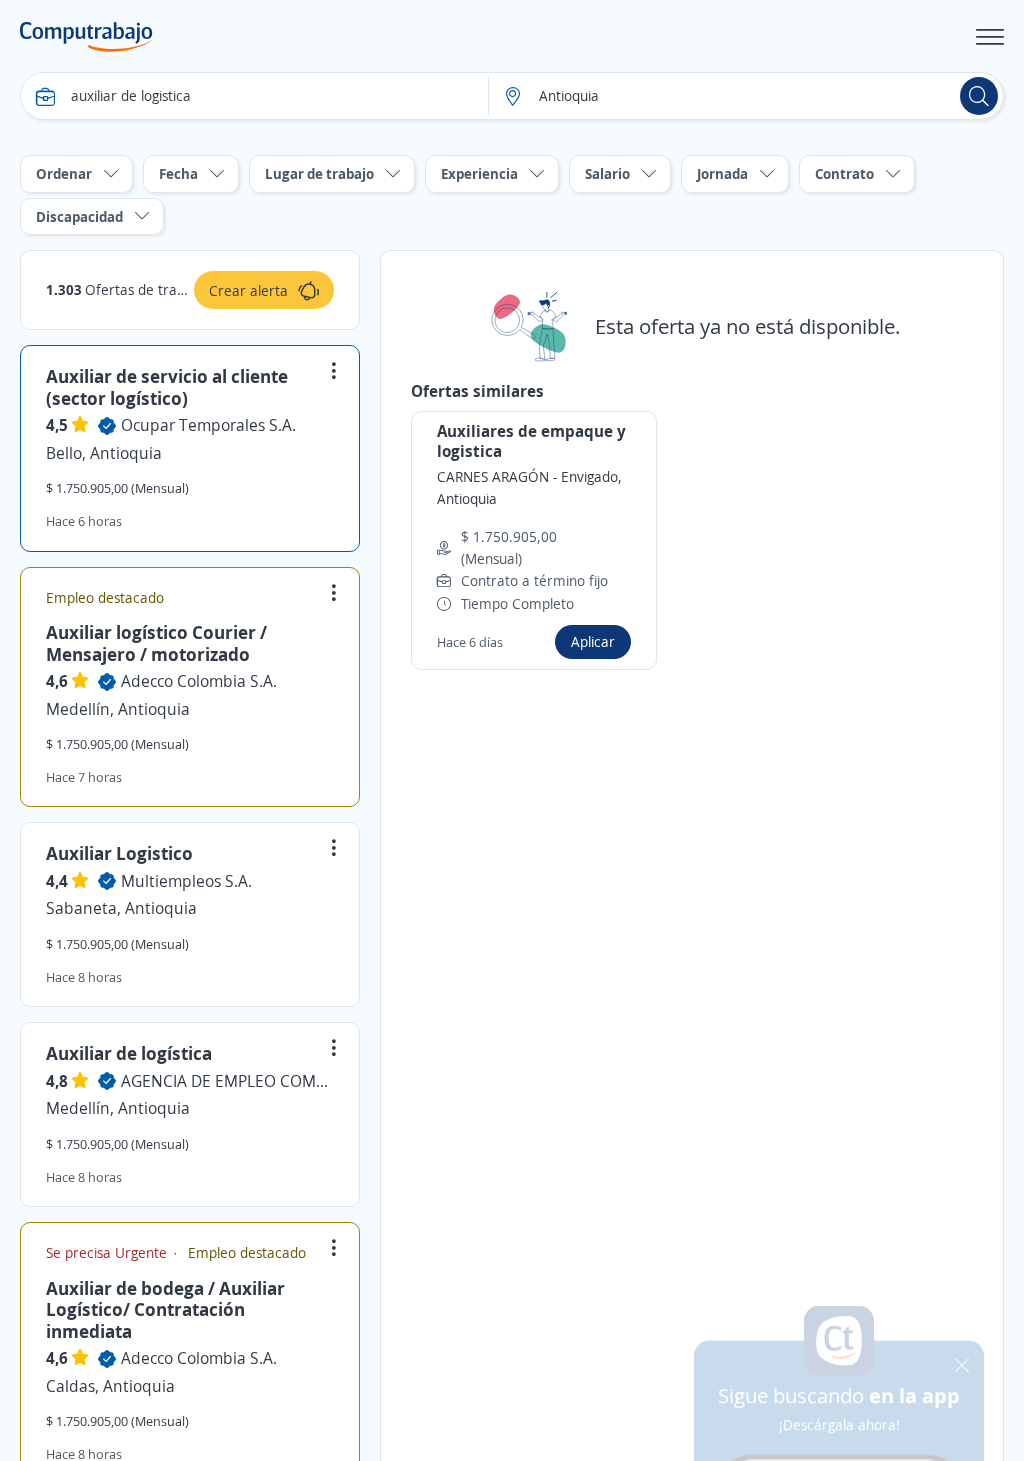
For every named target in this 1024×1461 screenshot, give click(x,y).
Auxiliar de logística (129, 1053)
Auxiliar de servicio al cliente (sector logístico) (167, 387)
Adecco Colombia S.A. (199, 681)
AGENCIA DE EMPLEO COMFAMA (227, 1081)
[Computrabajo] (86, 37)
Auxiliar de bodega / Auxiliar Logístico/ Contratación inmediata (165, 1309)
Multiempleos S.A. (186, 881)
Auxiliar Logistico (119, 853)
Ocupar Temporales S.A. (208, 425)
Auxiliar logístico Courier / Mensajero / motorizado (156, 643)
